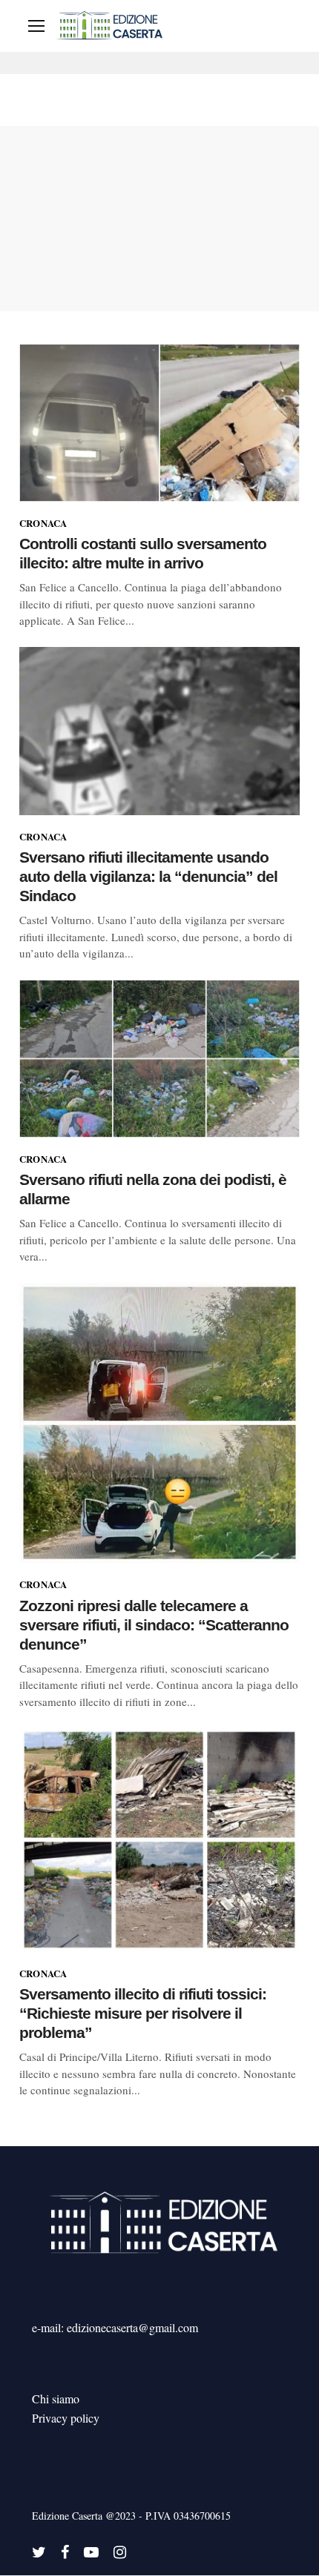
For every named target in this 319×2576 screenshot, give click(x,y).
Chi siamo (56, 2399)
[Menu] (36, 26)
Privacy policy (66, 2418)
